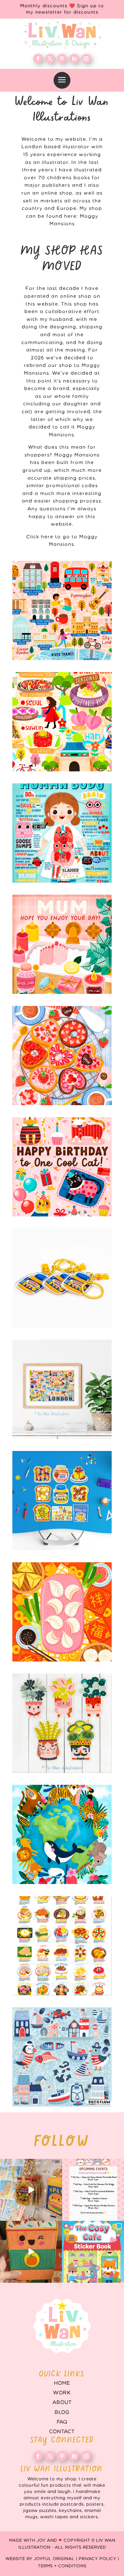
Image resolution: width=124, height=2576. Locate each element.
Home (62, 2383)
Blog (62, 2412)
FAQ (62, 2422)
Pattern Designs (62, 2057)
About (62, 2402)
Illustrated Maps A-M (62, 610)
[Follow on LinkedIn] (74, 59)
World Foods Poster (62, 1946)
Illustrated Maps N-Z (62, 722)
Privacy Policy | (99, 2559)
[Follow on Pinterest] (62, 59)
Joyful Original (54, 2559)
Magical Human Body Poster (62, 833)
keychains (62, 1278)
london (62, 1389)
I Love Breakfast (62, 1501)
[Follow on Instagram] (86, 59)
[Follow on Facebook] (38, 59)
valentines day (62, 1056)
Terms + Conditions (62, 2566)
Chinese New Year (62, 1612)
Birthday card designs (62, 1167)
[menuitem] (62, 80)
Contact (62, 2432)
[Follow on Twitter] (50, 59)
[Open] (31, 2190)
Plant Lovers (62, 1723)
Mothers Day (62, 944)
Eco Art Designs (62, 1834)
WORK (62, 2393)
